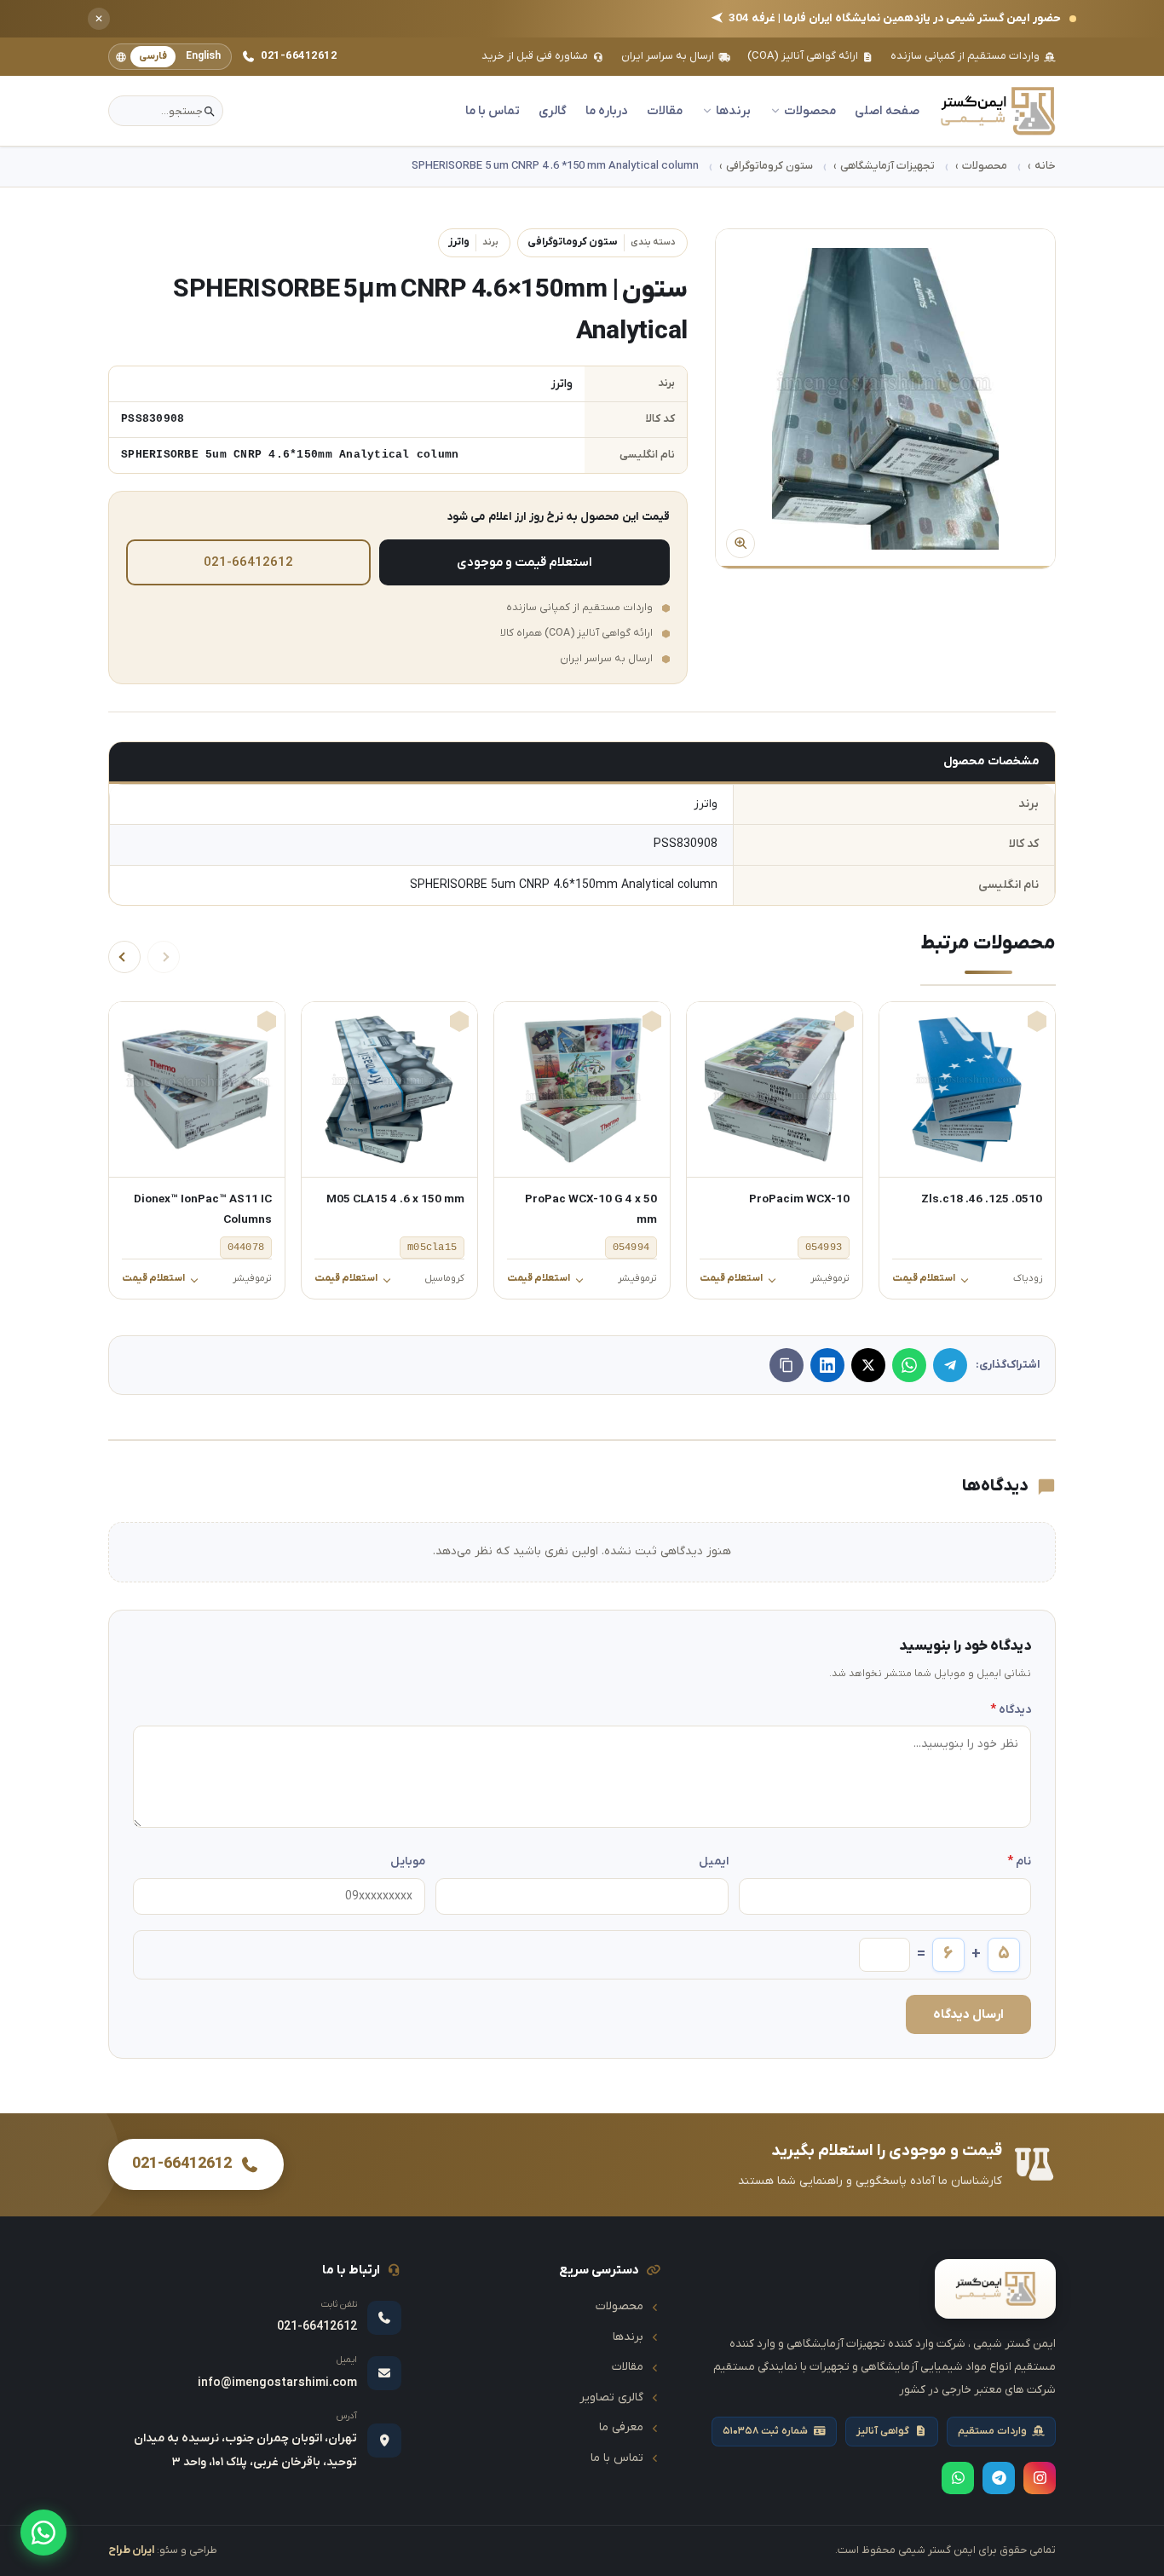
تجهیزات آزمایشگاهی (887, 166)
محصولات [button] (810, 111)
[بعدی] (124, 957)
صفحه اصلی (887, 111)
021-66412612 (299, 56)
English (203, 56)
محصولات (985, 166)
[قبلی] (164, 957)
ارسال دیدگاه (968, 2014)
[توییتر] (868, 1365)
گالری (553, 111)
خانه (1045, 166)
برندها (628, 2337)
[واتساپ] (43, 2533)
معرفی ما (621, 2427)
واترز (473, 242)
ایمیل (713, 1861)
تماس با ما (493, 111)
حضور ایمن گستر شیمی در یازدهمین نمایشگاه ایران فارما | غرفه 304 (886, 19)
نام (1019, 1861)
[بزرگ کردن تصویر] (885, 399)
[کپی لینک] (787, 1365)
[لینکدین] (827, 1365)
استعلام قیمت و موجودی (524, 562)
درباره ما (607, 111)
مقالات (665, 111)
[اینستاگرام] (1040, 2478)
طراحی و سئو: (163, 2550)
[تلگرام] (950, 1365)
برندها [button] (733, 111)
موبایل (408, 1861)
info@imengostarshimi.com (277, 2383)
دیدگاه (1011, 1710)
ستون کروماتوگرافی (769, 166)
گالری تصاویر (611, 2397)
